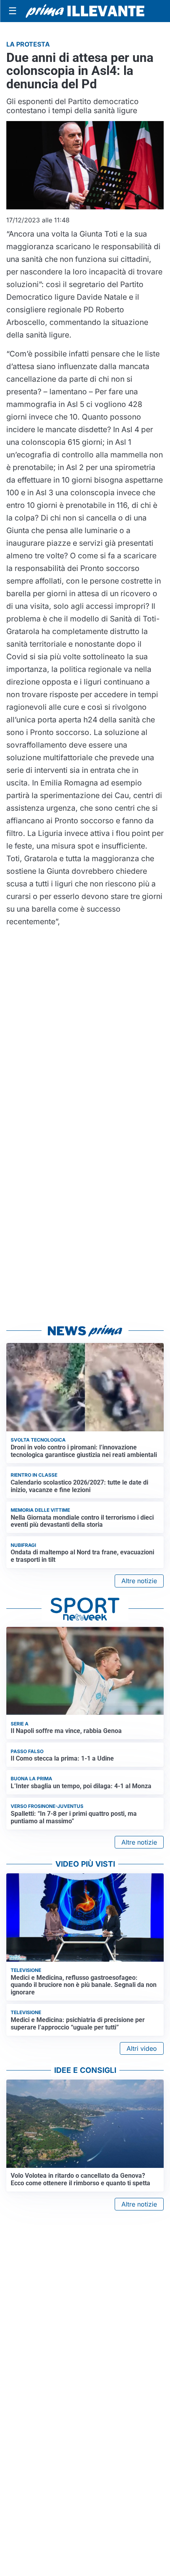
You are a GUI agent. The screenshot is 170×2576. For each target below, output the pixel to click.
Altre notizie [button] (139, 1581)
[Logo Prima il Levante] (85, 11)
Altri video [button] (142, 2048)
